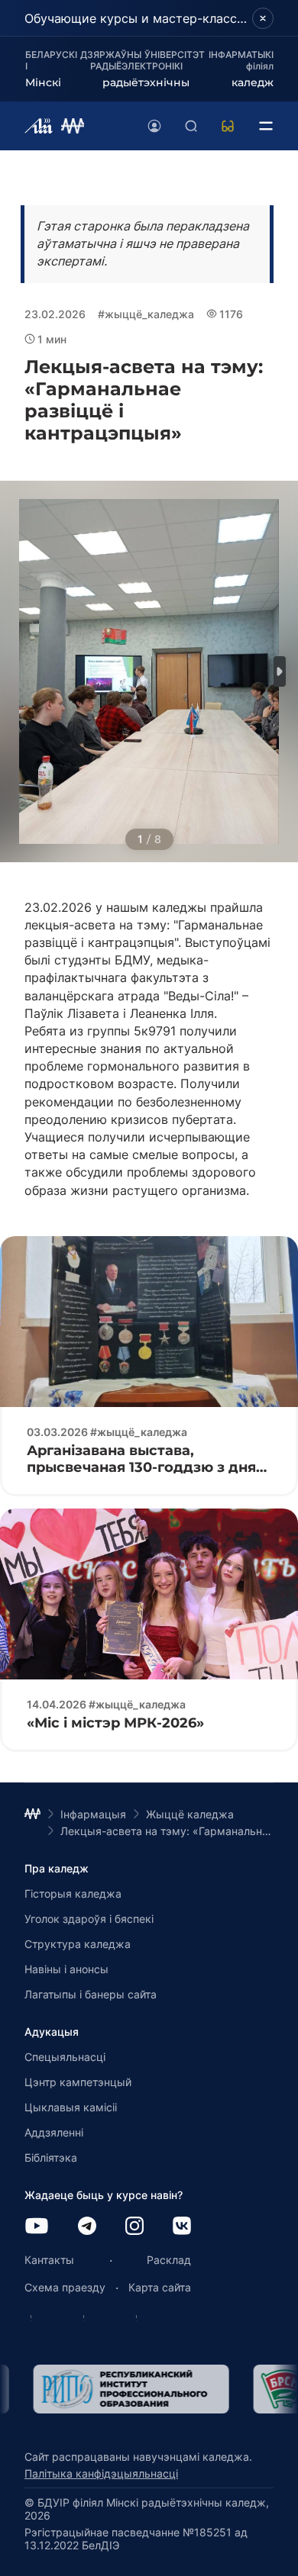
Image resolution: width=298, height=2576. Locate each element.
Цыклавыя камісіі (71, 2107)
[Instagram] (134, 2227)
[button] (280, 671)
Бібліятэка (51, 2157)
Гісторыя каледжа (73, 1893)
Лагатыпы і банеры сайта (91, 1994)
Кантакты (49, 2260)
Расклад (169, 2260)
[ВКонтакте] (182, 2227)
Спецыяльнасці (65, 2057)
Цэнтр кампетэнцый (78, 2082)
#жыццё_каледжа (146, 314)
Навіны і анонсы (66, 1969)
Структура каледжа (78, 1944)
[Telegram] (87, 2227)
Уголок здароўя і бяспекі (89, 1919)
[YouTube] (37, 2227)
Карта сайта (160, 2287)
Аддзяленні (54, 2132)
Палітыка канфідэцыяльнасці (101, 2473)
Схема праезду (65, 2287)
